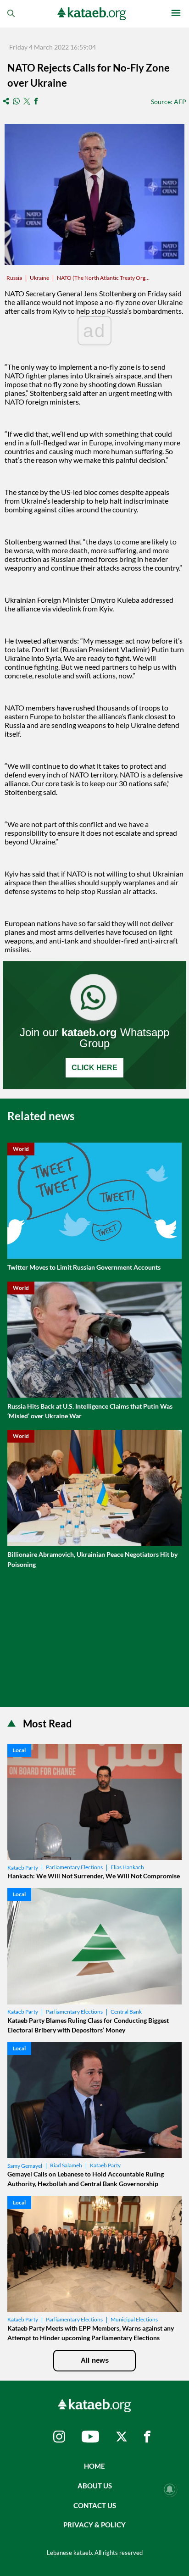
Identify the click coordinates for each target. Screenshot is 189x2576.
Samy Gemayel (25, 2166)
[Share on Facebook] (36, 102)
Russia (14, 278)
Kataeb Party (23, 1868)
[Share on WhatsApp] (16, 102)
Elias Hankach (127, 1867)
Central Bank (126, 2012)
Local (19, 1750)
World (21, 1149)
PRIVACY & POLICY (94, 2525)
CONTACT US (95, 2505)
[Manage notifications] (170, 2489)
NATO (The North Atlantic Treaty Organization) (104, 278)
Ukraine (39, 278)
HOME (94, 2466)
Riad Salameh (66, 2165)
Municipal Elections (134, 2319)
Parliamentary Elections (74, 1867)
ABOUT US (95, 2486)
